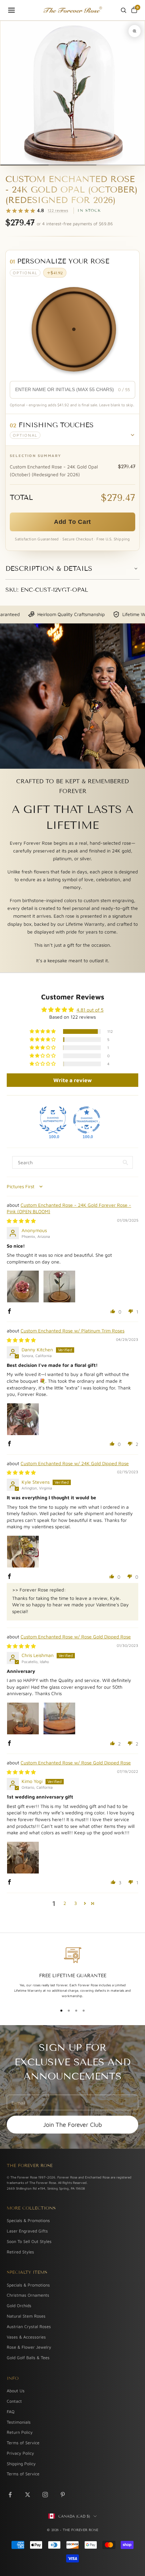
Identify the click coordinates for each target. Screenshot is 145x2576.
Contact (14, 2401)
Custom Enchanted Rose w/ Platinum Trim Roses (72, 1331)
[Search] (123, 10)
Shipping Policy (21, 2464)
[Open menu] (11, 10)
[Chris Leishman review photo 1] (23, 1718)
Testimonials (19, 2422)
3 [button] (76, 1903)
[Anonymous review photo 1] (23, 1286)
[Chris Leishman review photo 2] (59, 1718)
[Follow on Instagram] (45, 2495)
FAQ (11, 2412)
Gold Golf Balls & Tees (28, 2358)
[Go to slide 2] (73, 165)
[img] (21, 1221)
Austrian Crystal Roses (29, 2327)
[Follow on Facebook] (10, 2495)
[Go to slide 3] (121, 165)
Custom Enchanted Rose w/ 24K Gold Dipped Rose (75, 1463)
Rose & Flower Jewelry (29, 2347)
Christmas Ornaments (28, 2295)
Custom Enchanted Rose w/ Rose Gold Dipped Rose (76, 1637)
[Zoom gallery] (135, 31)
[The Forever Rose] (72, 10)
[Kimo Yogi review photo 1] (23, 1858)
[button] (72, 430)
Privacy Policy (20, 2453)
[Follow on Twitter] (28, 2495)
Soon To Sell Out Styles (29, 2241)
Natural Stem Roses (26, 2316)
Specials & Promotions (28, 2221)
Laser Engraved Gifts (27, 2231)
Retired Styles (20, 2252)
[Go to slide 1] (24, 165)
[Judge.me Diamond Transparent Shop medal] (87, 1120)
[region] (72, 1973)
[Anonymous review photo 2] (59, 1286)
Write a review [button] (72, 1080)
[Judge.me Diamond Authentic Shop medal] (53, 1120)
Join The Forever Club (72, 2125)
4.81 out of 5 (90, 1010)
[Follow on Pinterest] (63, 2495)
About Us (16, 2391)
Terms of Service (23, 2443)
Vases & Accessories (26, 2337)
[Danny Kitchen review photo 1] (23, 1419)
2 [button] (65, 1903)
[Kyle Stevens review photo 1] (23, 1552)
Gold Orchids (19, 2306)
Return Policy (20, 2432)
